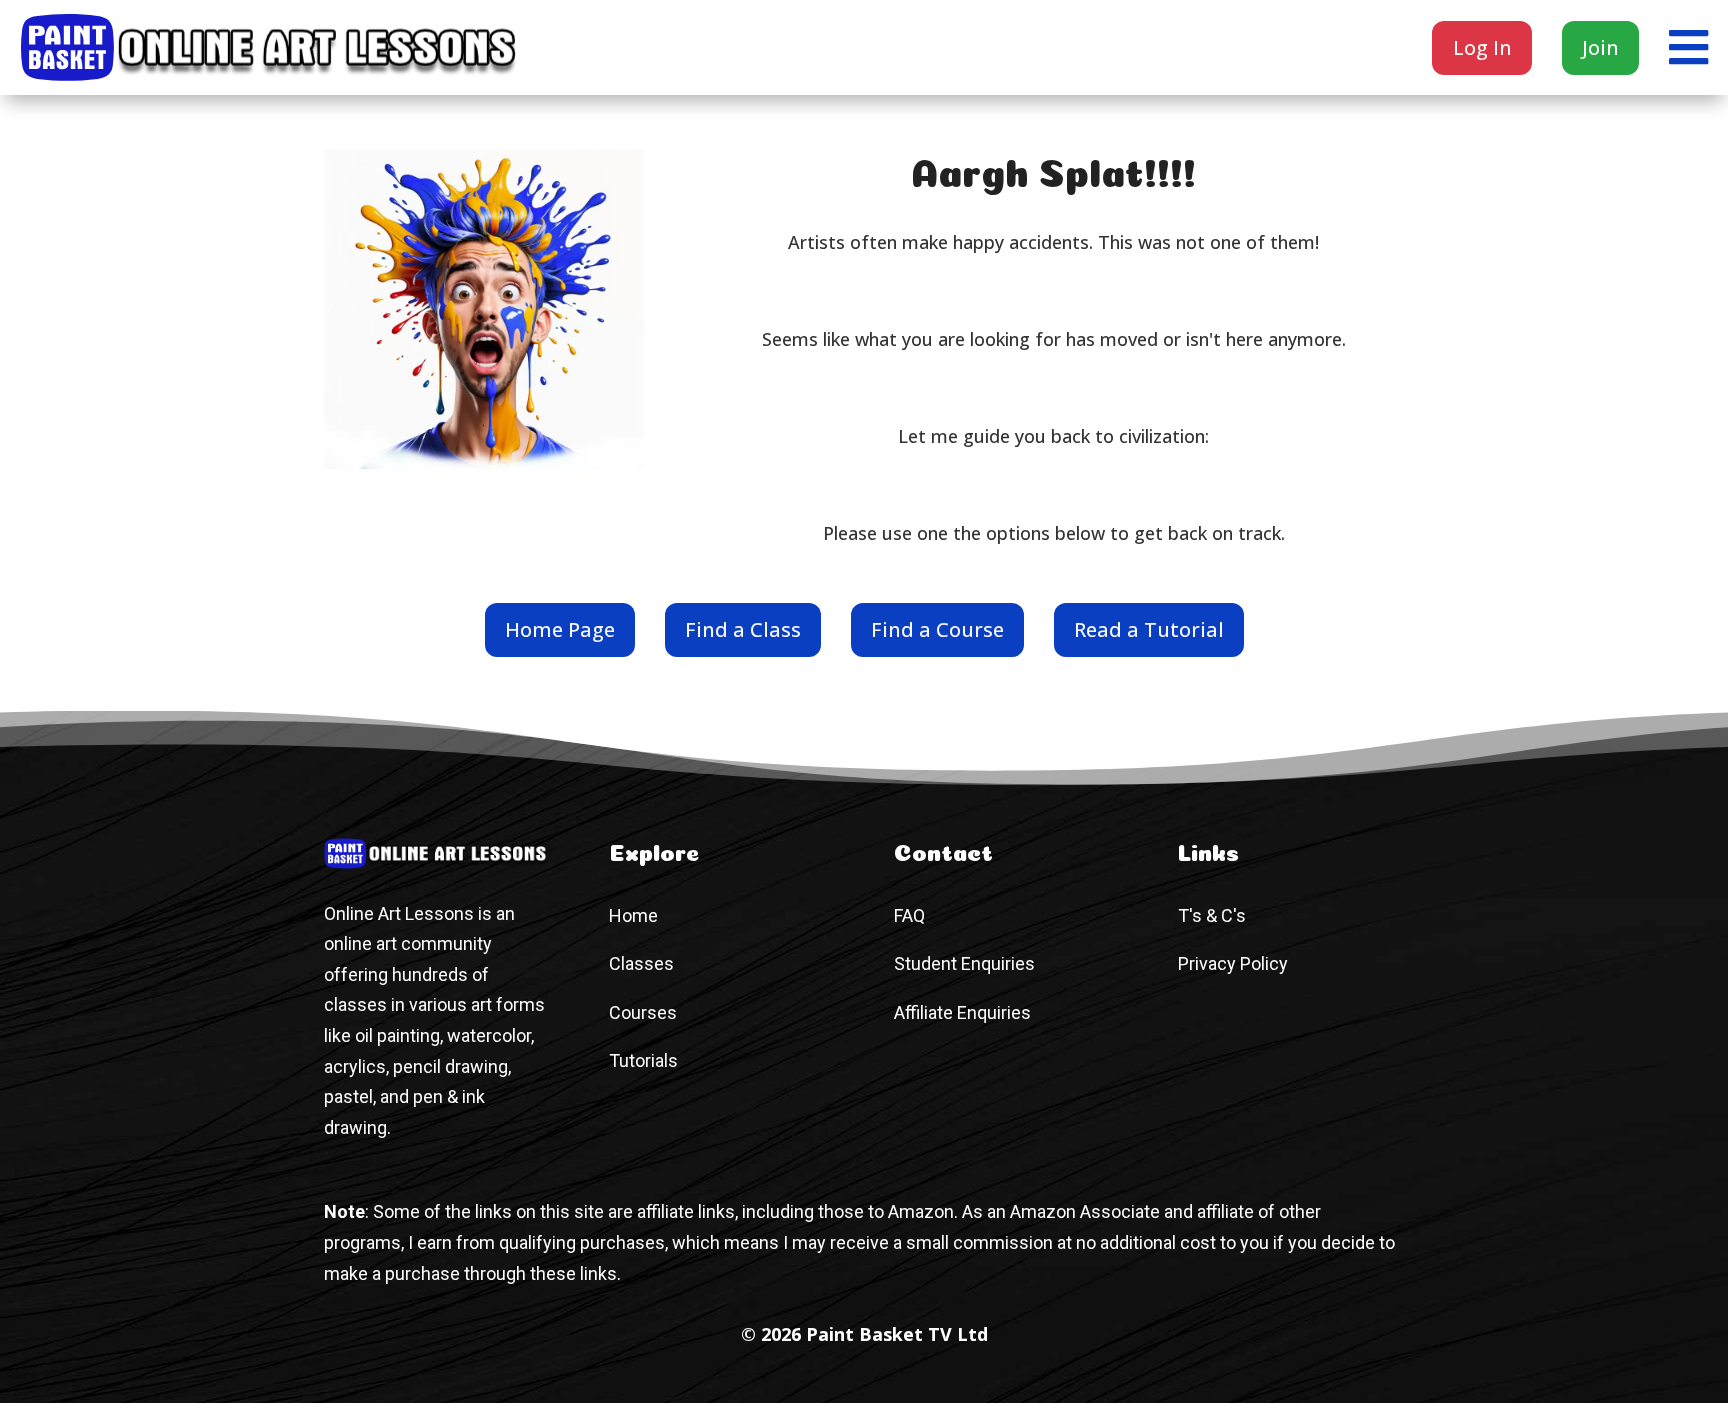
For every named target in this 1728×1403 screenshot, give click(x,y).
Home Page (560, 629)
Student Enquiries (964, 963)
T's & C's (1212, 915)
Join (1600, 47)
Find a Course (937, 629)
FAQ (909, 915)
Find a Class (743, 629)
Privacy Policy (1233, 963)
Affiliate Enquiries (962, 1012)
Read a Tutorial (1149, 629)
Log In (1482, 47)
